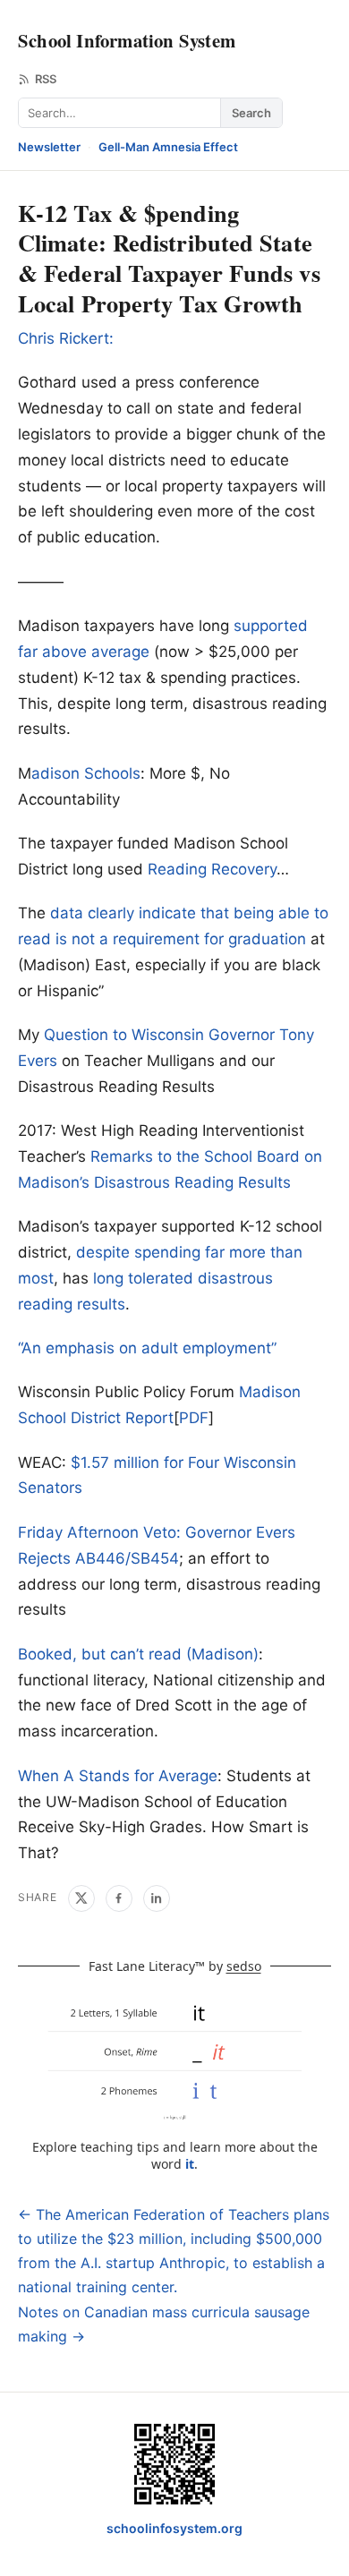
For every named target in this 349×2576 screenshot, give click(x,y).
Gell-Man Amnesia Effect (168, 147)
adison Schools (86, 773)
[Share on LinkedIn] (157, 1898)
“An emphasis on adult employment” (147, 1348)
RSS (46, 79)
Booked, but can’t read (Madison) (138, 1654)
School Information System (127, 40)
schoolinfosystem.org (174, 2528)
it (190, 2164)
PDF (194, 1418)
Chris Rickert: (66, 338)
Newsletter (49, 147)
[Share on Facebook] (119, 1898)
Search (251, 113)
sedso (244, 1966)
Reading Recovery (212, 869)
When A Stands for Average (118, 1776)
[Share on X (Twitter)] (81, 1898)
